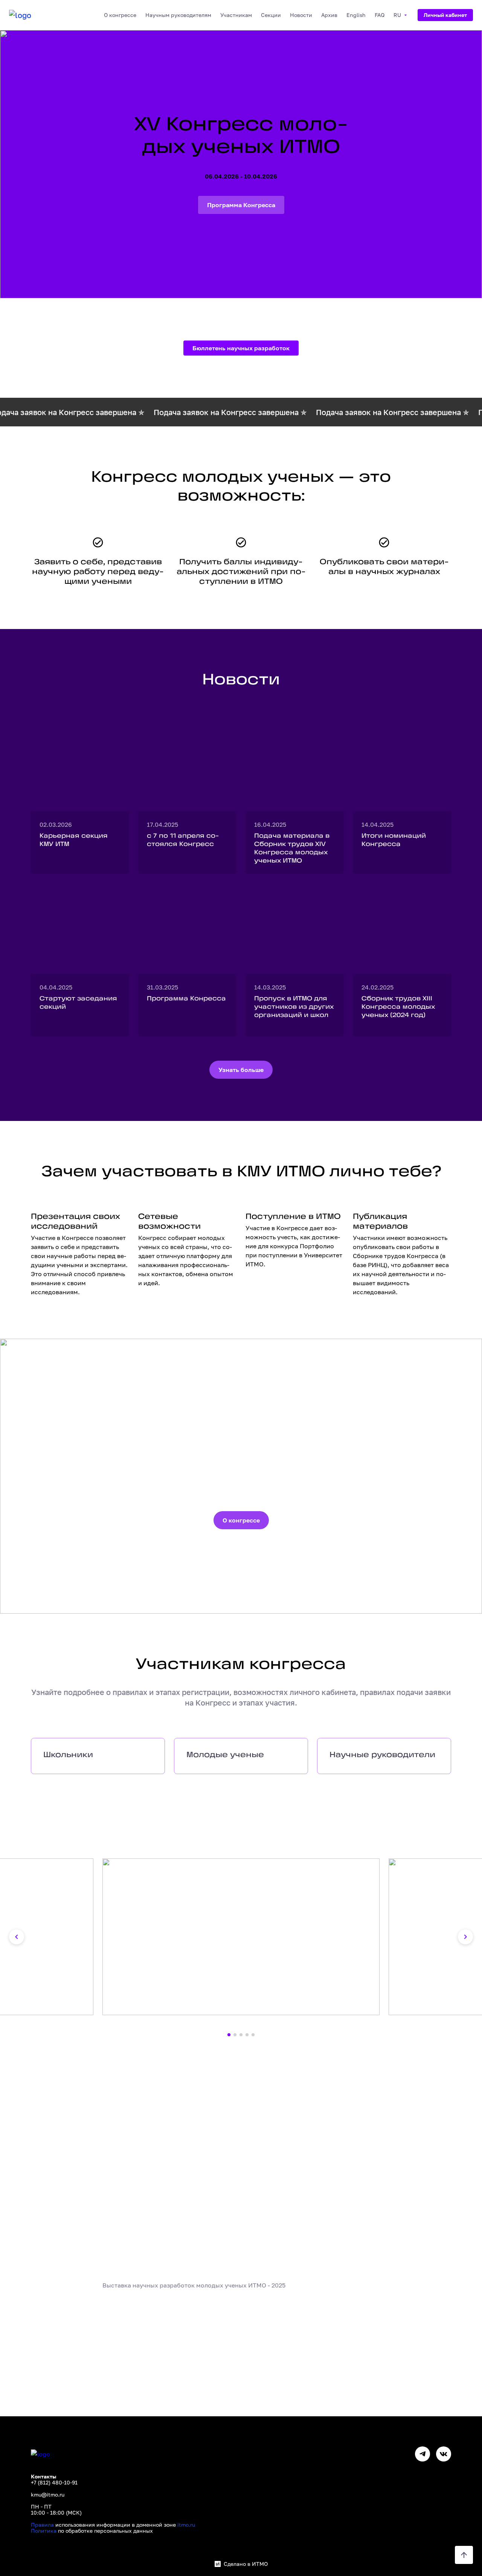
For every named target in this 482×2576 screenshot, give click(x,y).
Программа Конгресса (241, 205)
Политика (44, 2531)
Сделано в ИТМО (246, 2564)
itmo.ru (186, 2525)
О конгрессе (241, 1520)
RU (397, 15)
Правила (42, 2525)
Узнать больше (241, 1070)
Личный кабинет (445, 15)
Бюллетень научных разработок (241, 348)
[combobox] (120, 15)
